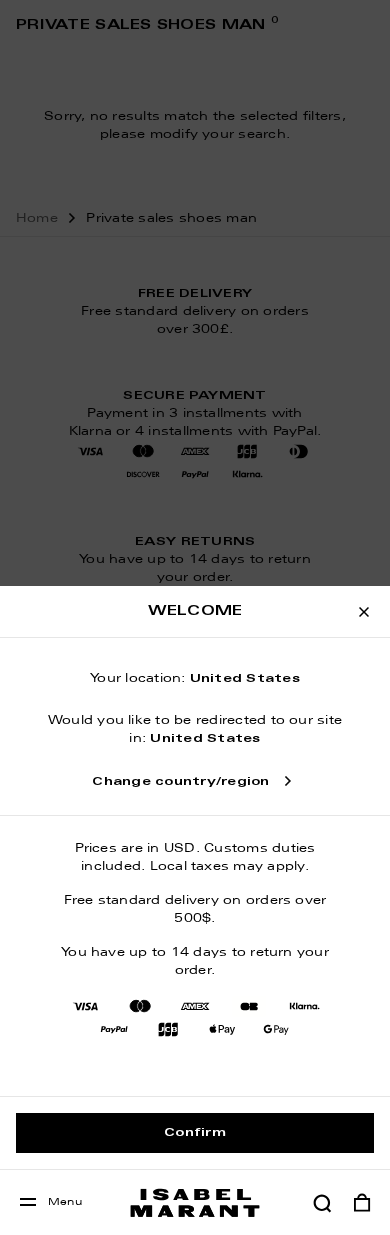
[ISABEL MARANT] (195, 1202)
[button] (322, 1203)
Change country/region (180, 782)
